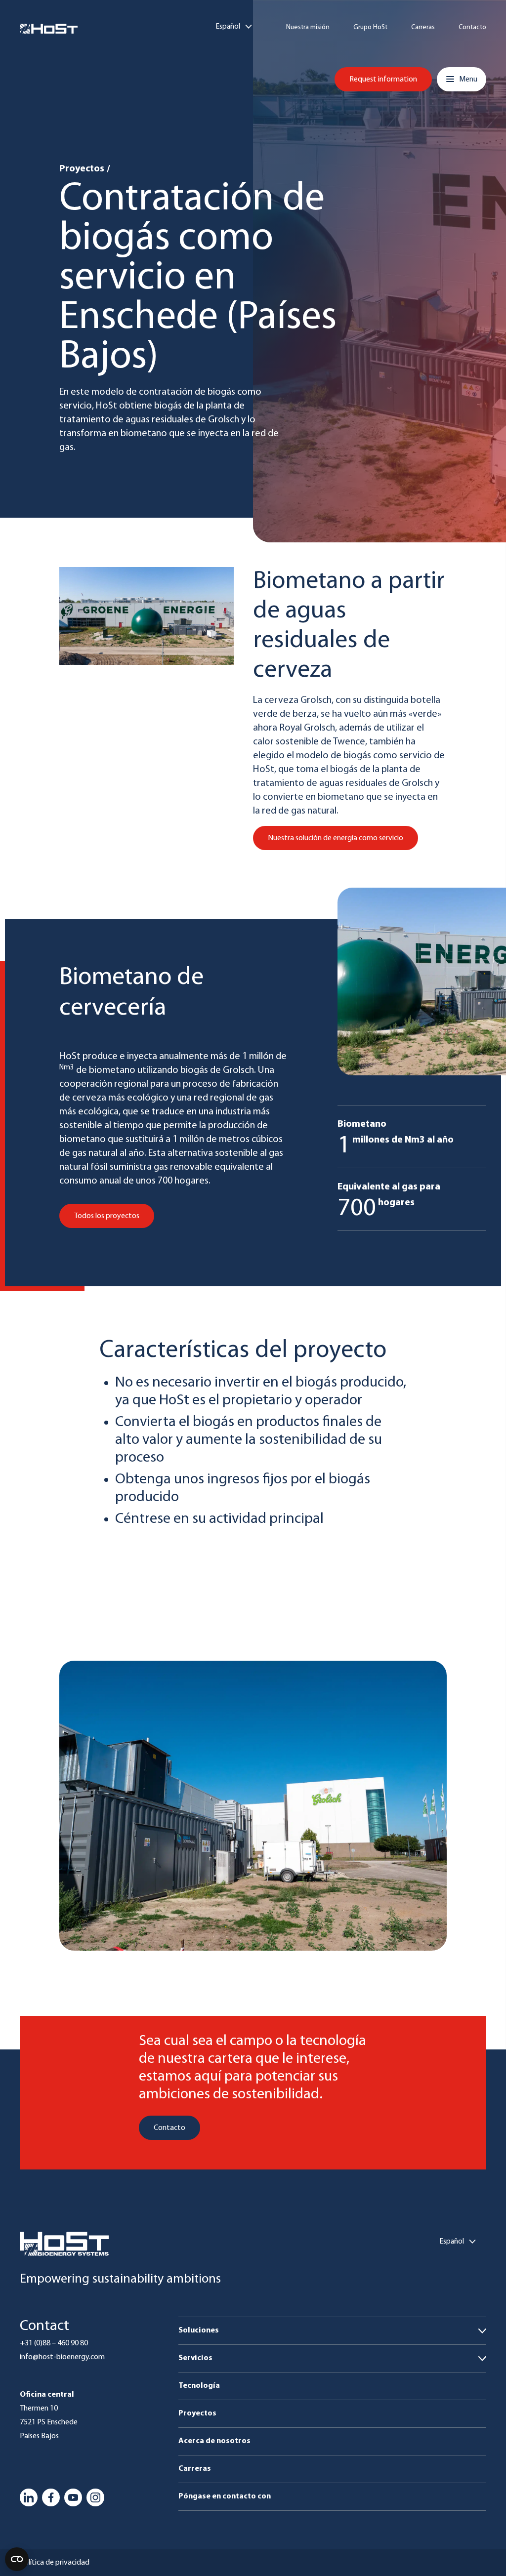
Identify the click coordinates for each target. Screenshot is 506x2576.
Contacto (472, 28)
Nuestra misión (308, 28)
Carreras (423, 28)
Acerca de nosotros (214, 2441)
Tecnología (199, 2386)
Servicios (195, 2358)
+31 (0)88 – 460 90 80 (54, 2343)
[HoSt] (49, 29)
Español (228, 27)
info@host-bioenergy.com (62, 2357)
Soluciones (199, 2331)
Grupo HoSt (370, 28)
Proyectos (82, 169)
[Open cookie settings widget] (17, 2559)
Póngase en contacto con (225, 2496)
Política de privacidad (55, 2563)
